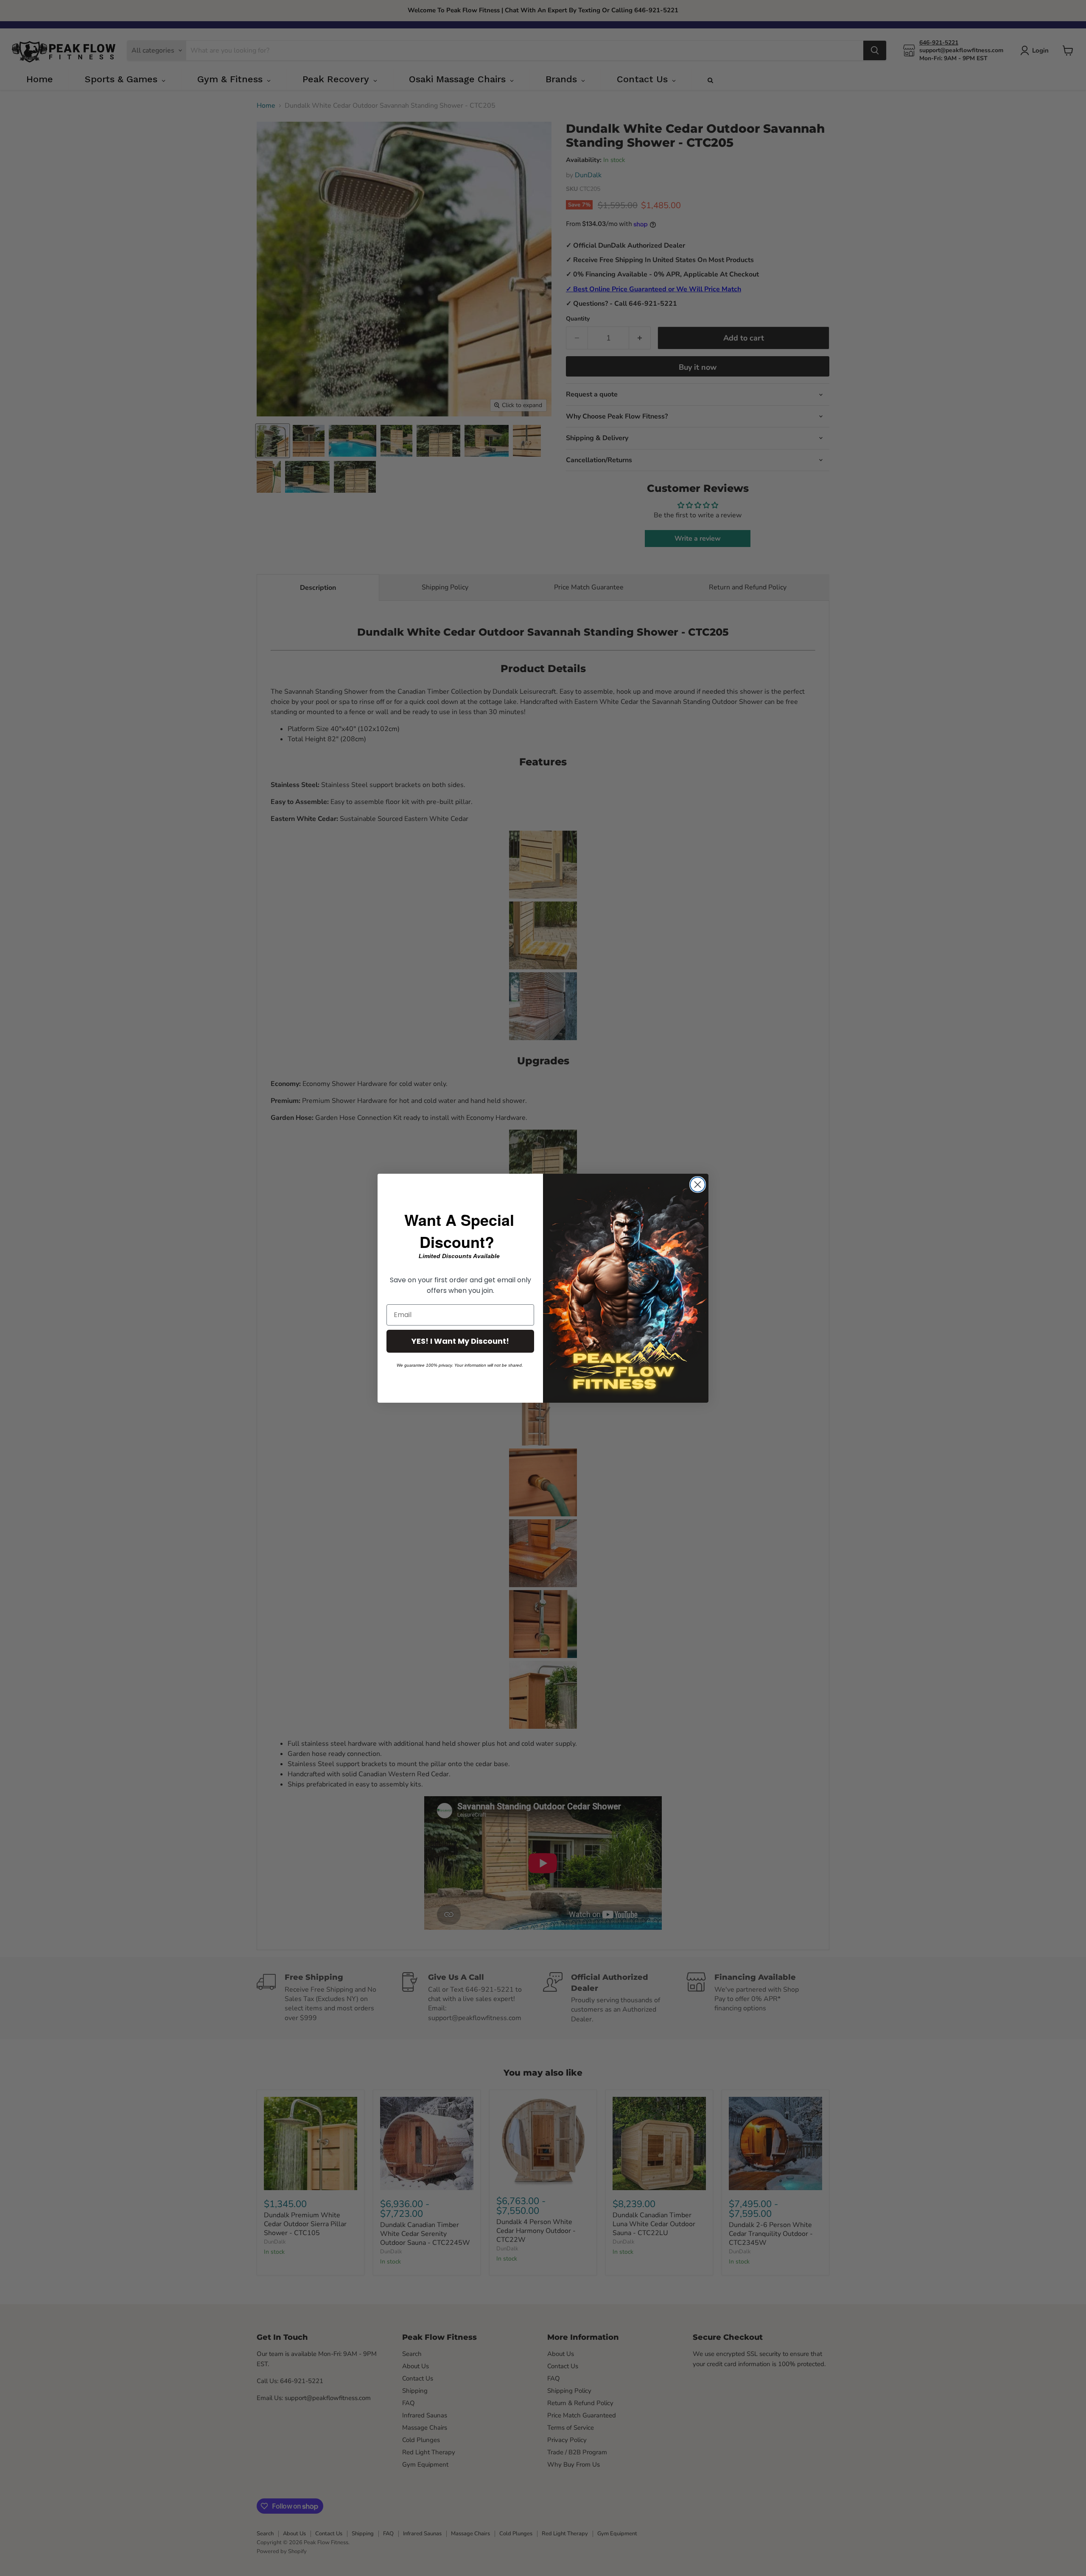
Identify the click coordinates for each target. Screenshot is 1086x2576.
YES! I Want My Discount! (460, 1341)
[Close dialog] (698, 1185)
